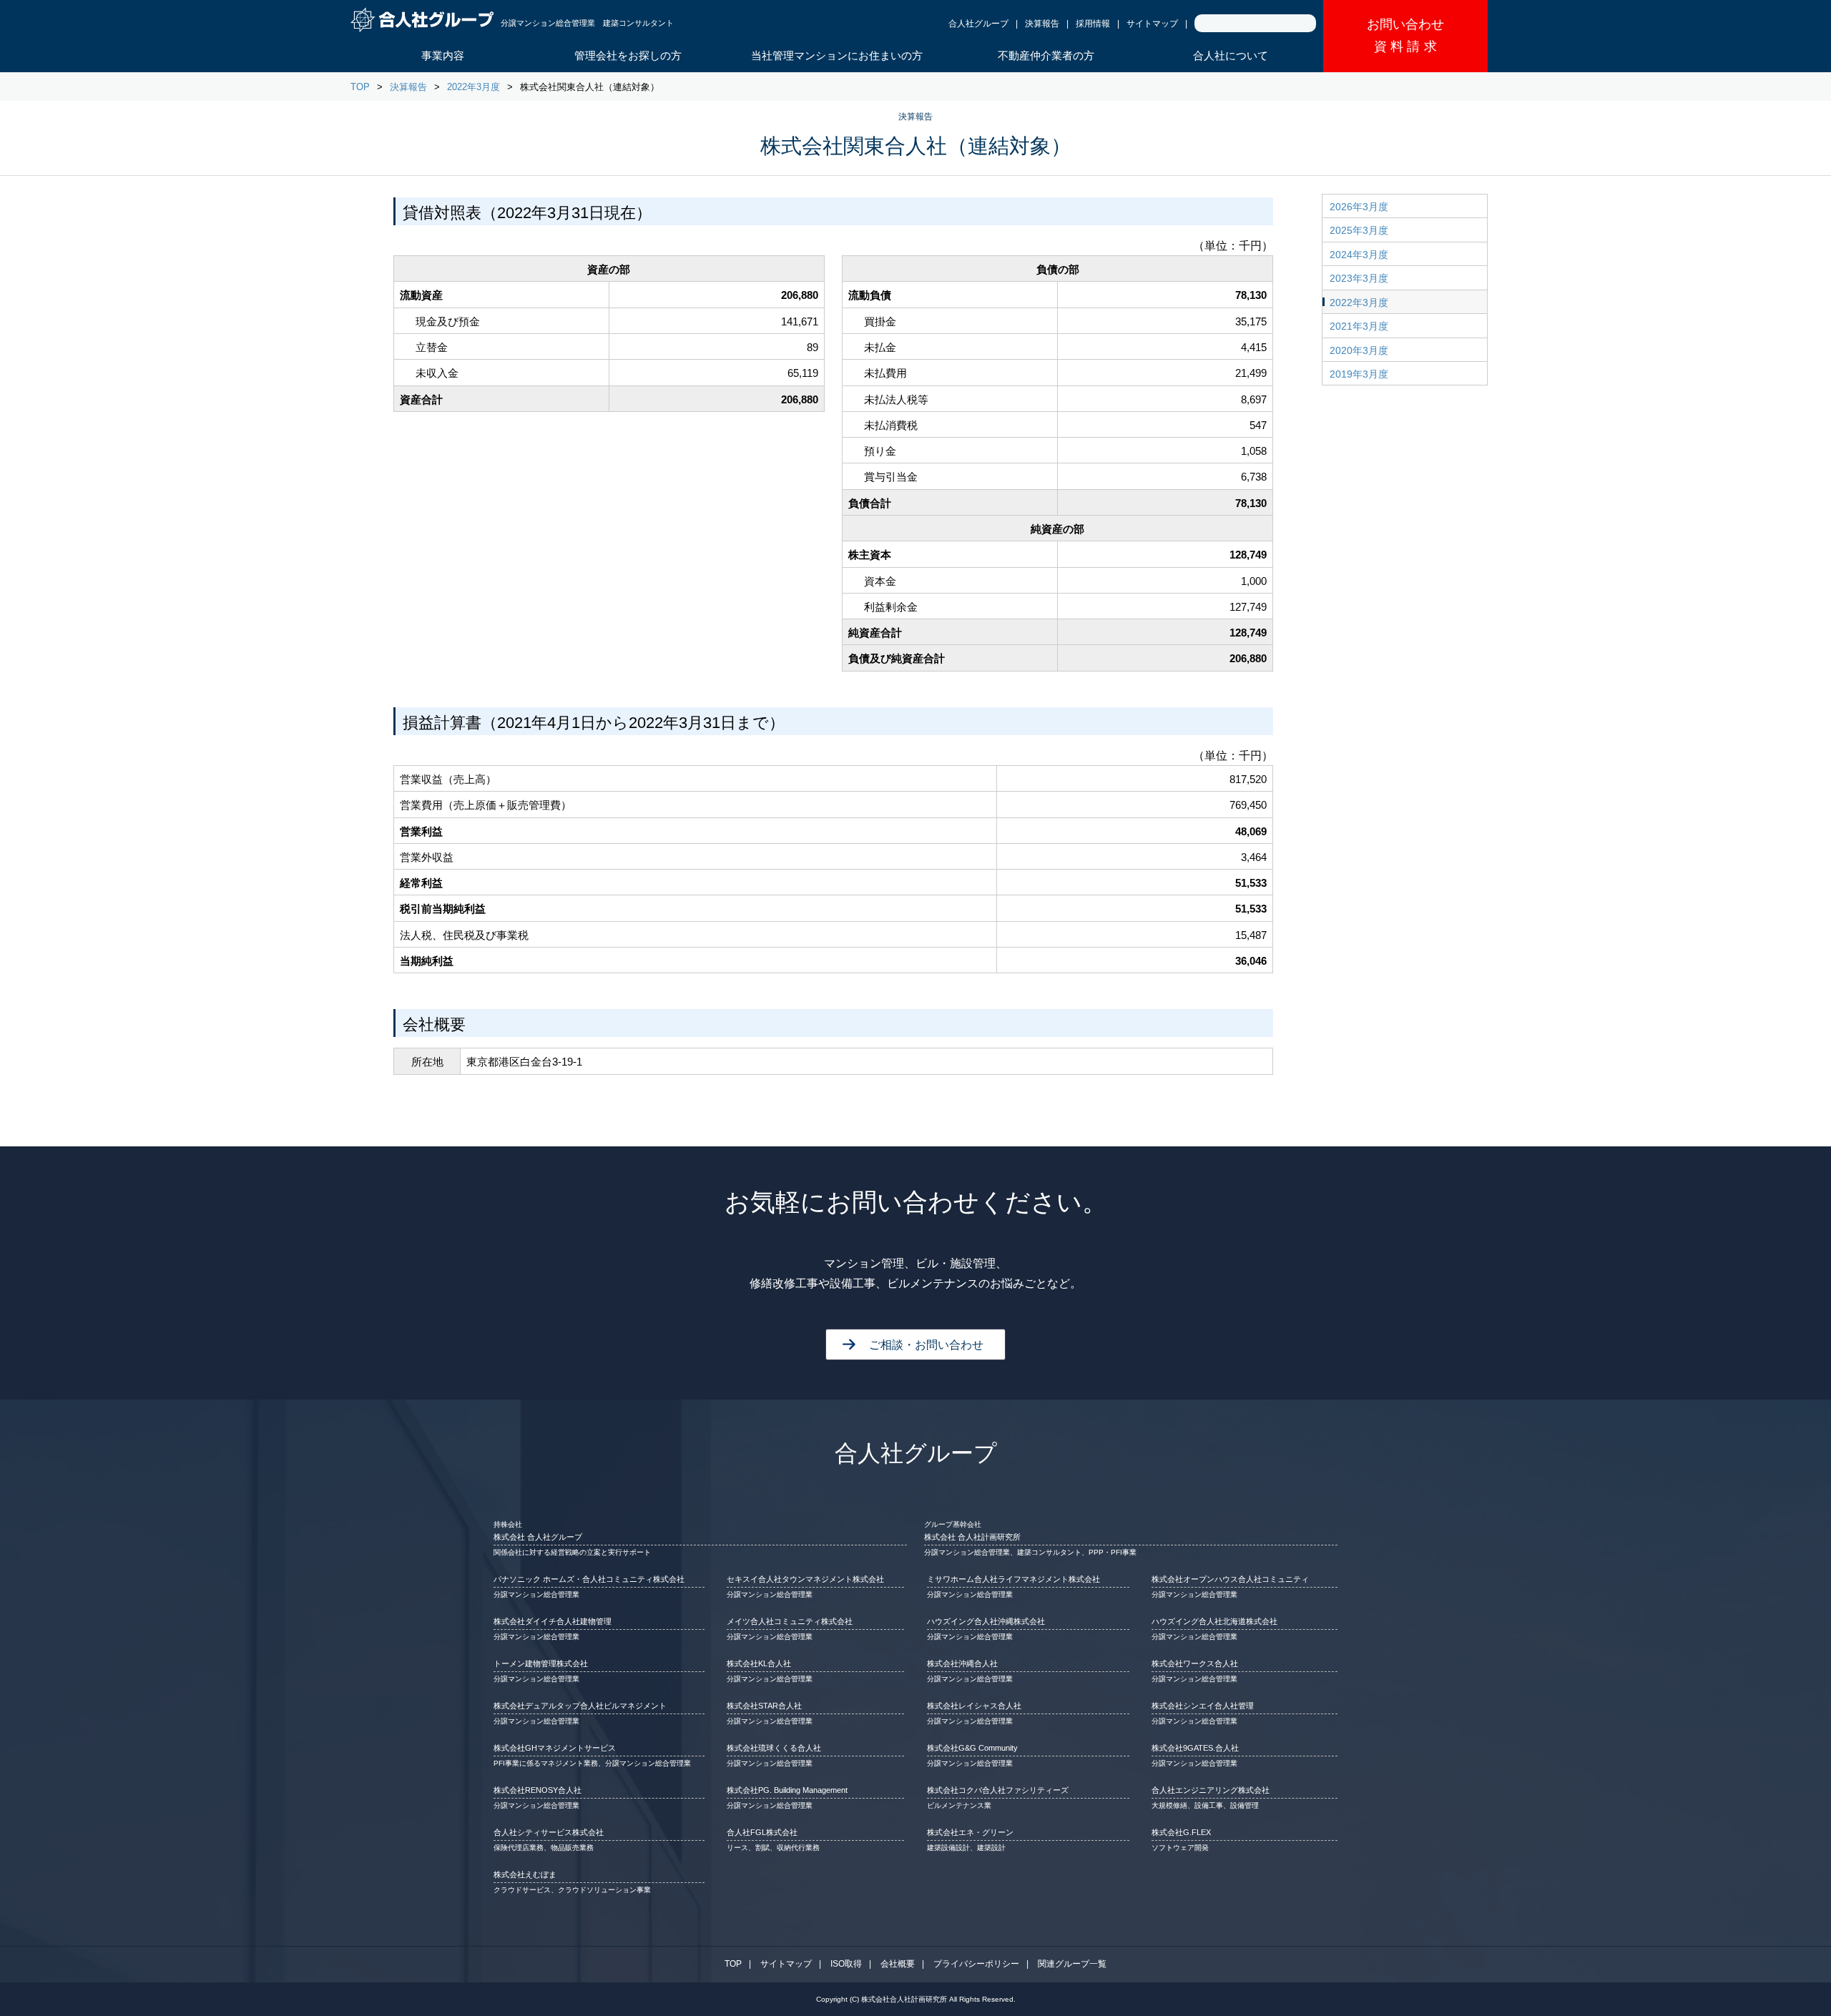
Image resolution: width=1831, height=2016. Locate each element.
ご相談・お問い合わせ (926, 1345)
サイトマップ (1152, 24)
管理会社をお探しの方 (628, 55)
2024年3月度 (1359, 255)
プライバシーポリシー (976, 1964)
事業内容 (443, 55)
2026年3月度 (1359, 207)
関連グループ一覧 (1072, 1964)
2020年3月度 (1359, 350)
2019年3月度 (1359, 374)
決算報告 (1042, 24)
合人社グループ (978, 24)
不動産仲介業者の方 (1046, 55)
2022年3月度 (473, 87)
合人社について (1231, 55)
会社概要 (898, 1964)
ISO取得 (846, 1964)
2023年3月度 (1359, 278)
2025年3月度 (1359, 230)
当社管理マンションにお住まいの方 (837, 55)
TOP (360, 87)
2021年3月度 (1359, 326)
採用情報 (1093, 24)
